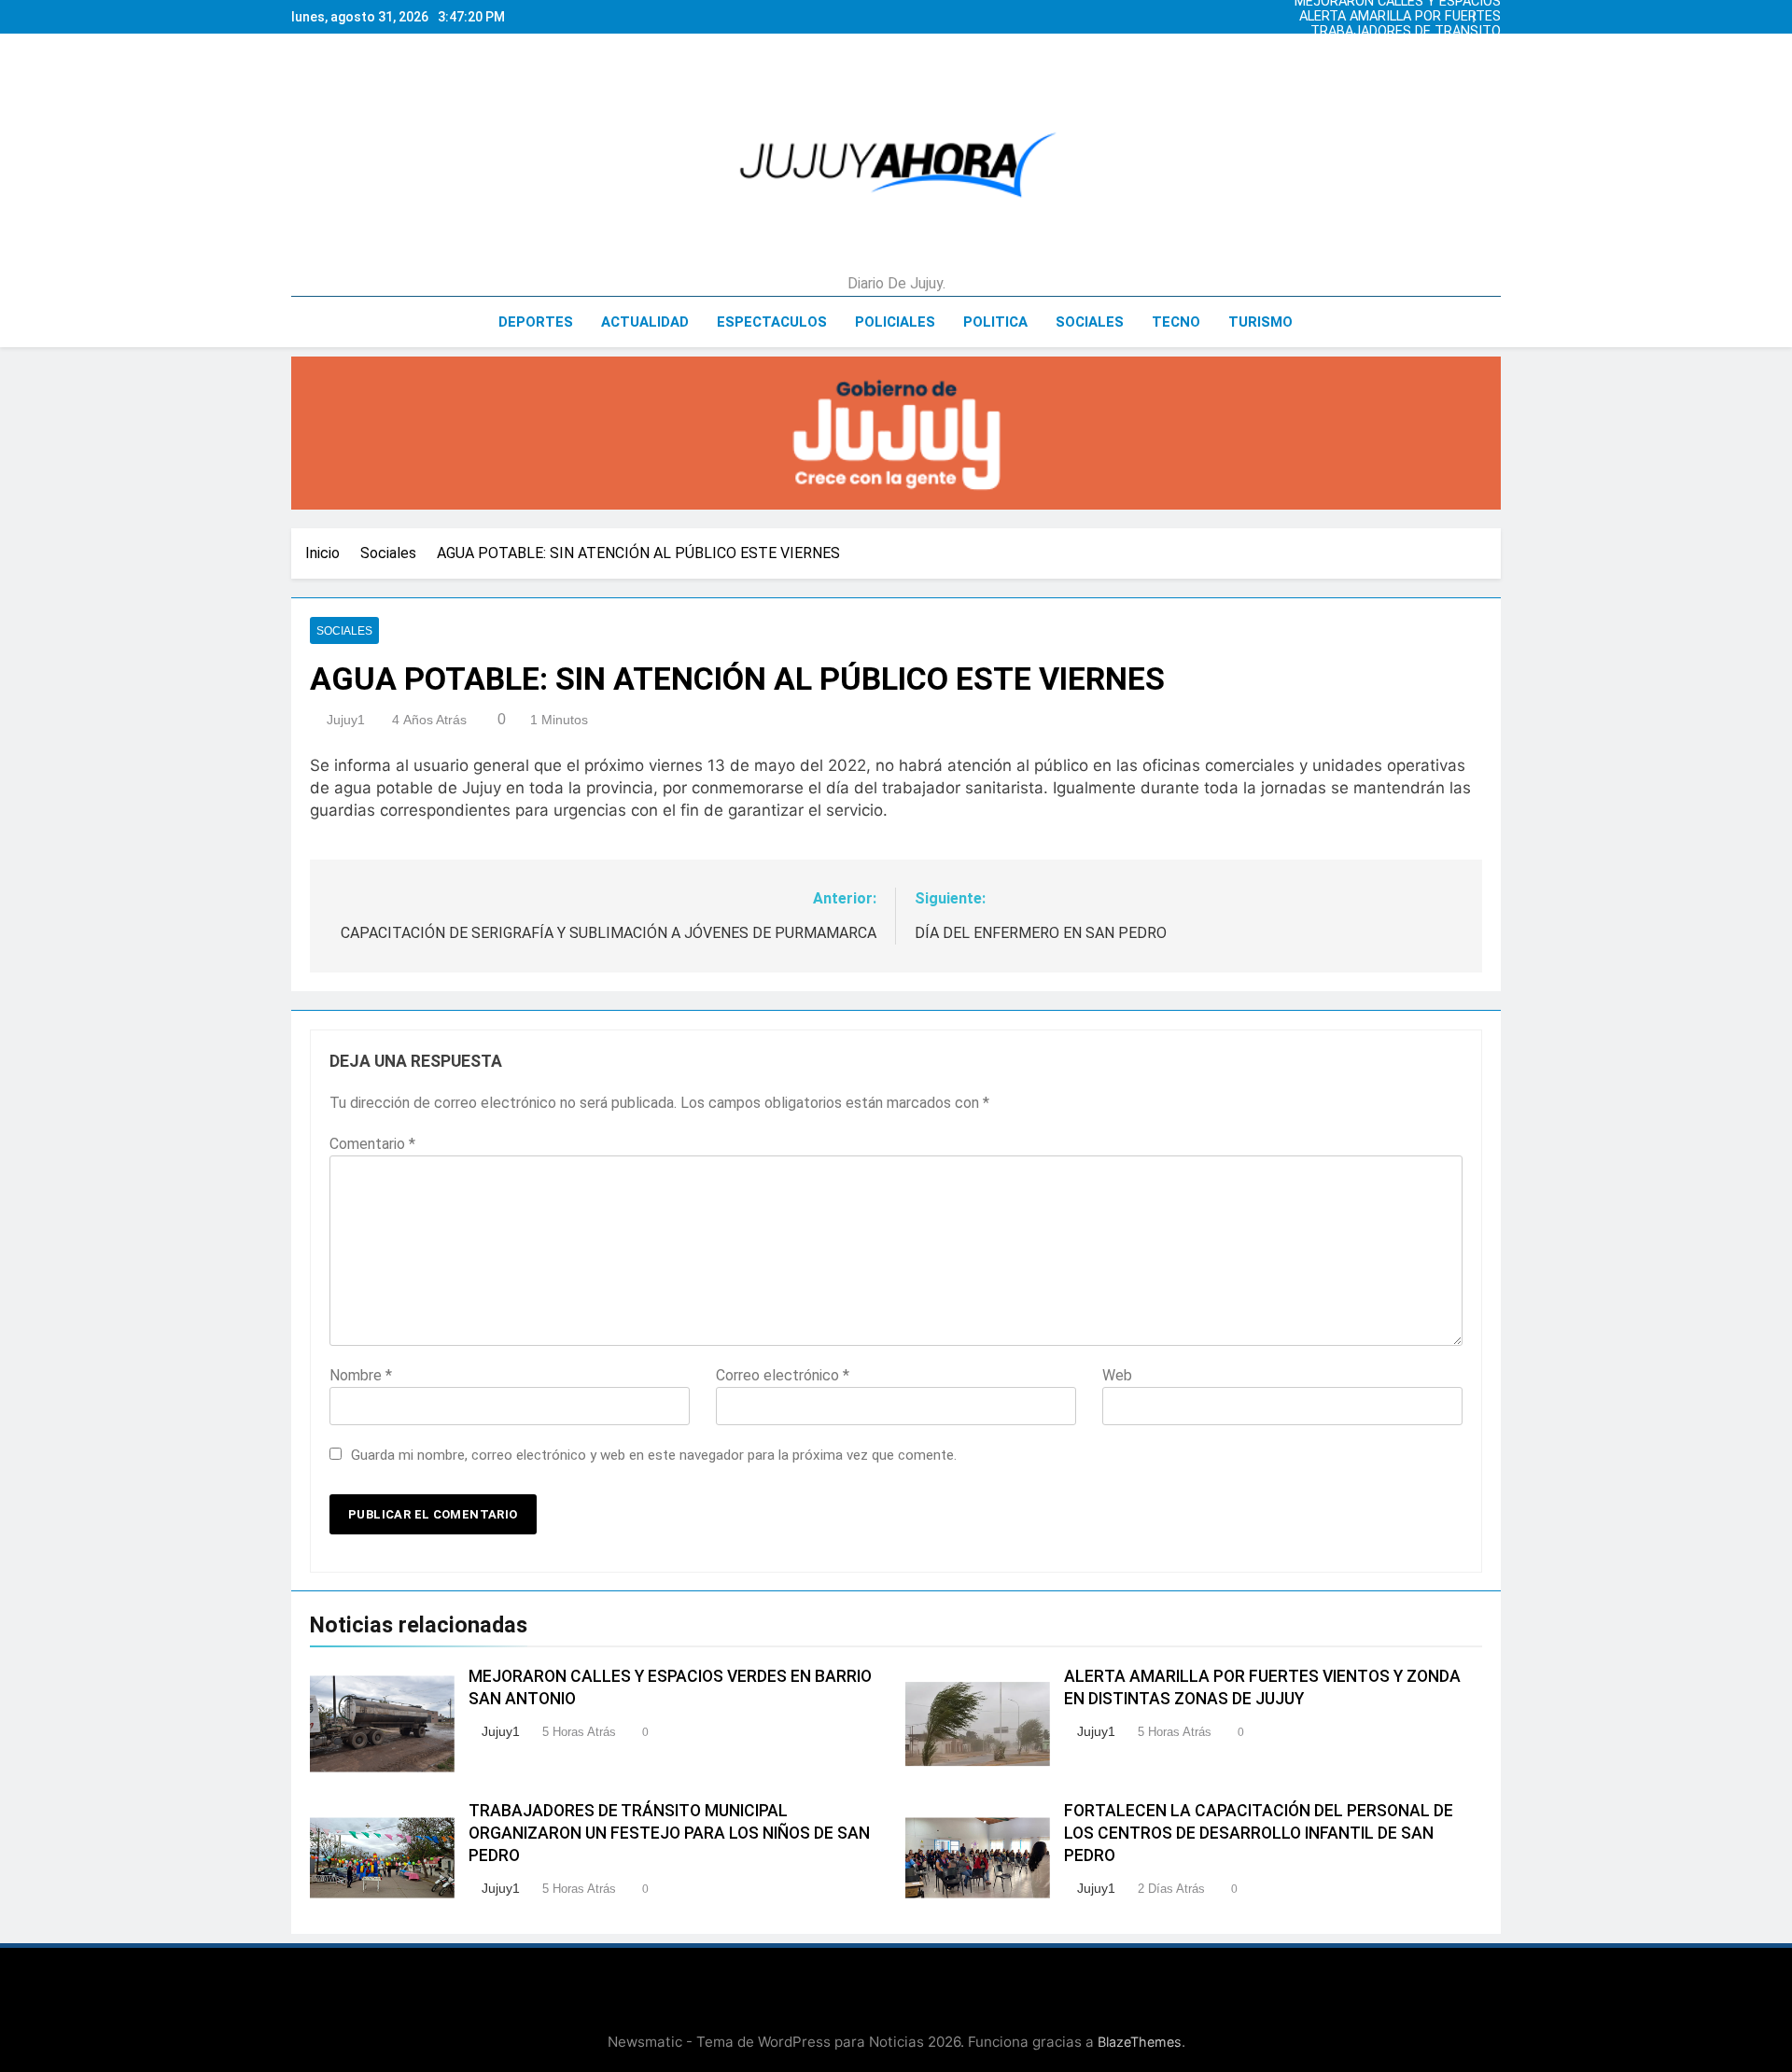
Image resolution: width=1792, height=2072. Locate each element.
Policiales (895, 322)
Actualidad (645, 322)
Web (1117, 1375)
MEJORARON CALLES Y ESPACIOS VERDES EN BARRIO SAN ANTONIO (1395, 62)
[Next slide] (1491, 12)
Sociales (1090, 322)
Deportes (536, 322)
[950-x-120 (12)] (896, 433)
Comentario (372, 1144)
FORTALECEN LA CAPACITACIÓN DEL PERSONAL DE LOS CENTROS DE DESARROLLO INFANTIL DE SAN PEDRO (1259, 1833)
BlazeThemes (1140, 2042)
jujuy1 (346, 720)
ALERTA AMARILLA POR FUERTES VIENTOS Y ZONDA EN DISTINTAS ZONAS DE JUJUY (1397, 17)
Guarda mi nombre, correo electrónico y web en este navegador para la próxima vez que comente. (654, 1455)
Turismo (1260, 322)
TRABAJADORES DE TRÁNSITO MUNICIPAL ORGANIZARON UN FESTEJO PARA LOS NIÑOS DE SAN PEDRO (1393, 32)
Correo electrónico (783, 1375)
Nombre (361, 1375)
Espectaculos (772, 322)
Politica (995, 322)
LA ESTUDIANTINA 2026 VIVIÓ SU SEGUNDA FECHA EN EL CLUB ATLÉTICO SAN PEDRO (1399, 47)
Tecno (1176, 322)
